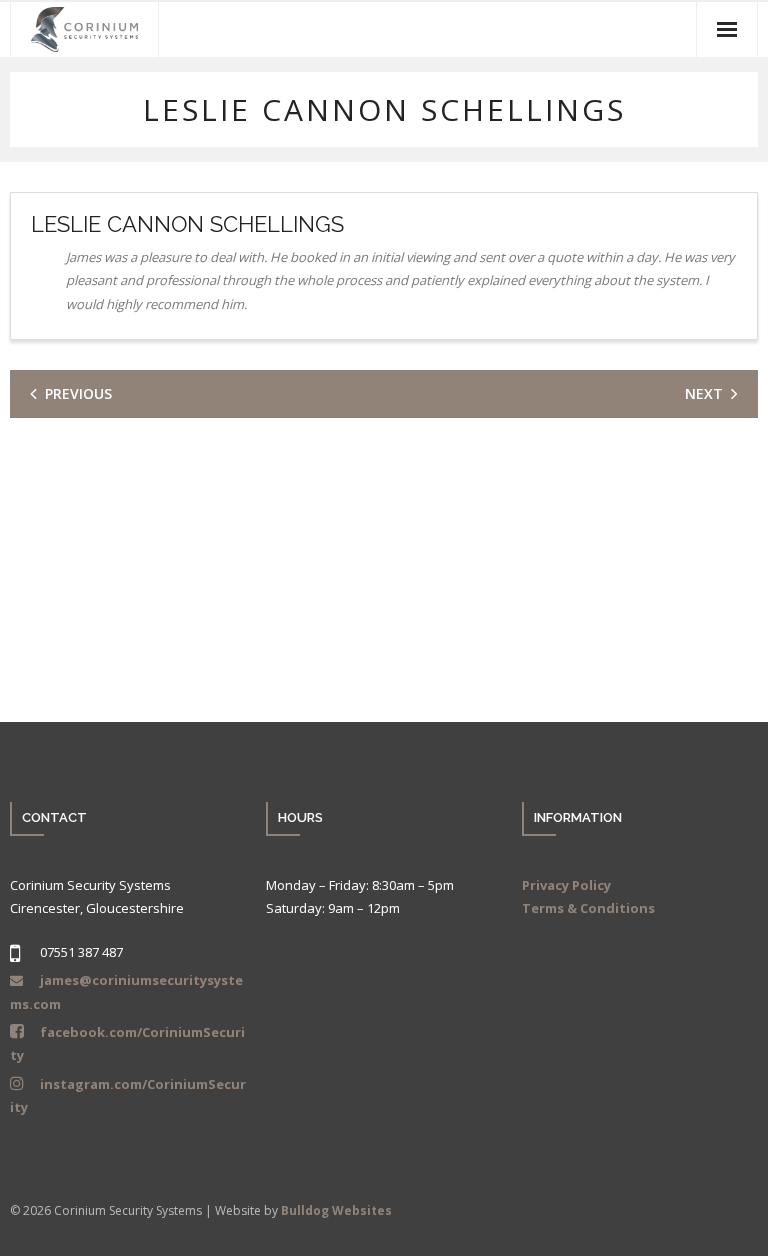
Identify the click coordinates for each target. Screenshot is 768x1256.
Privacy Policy (566, 885)
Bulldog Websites (336, 1210)
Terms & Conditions (588, 908)
